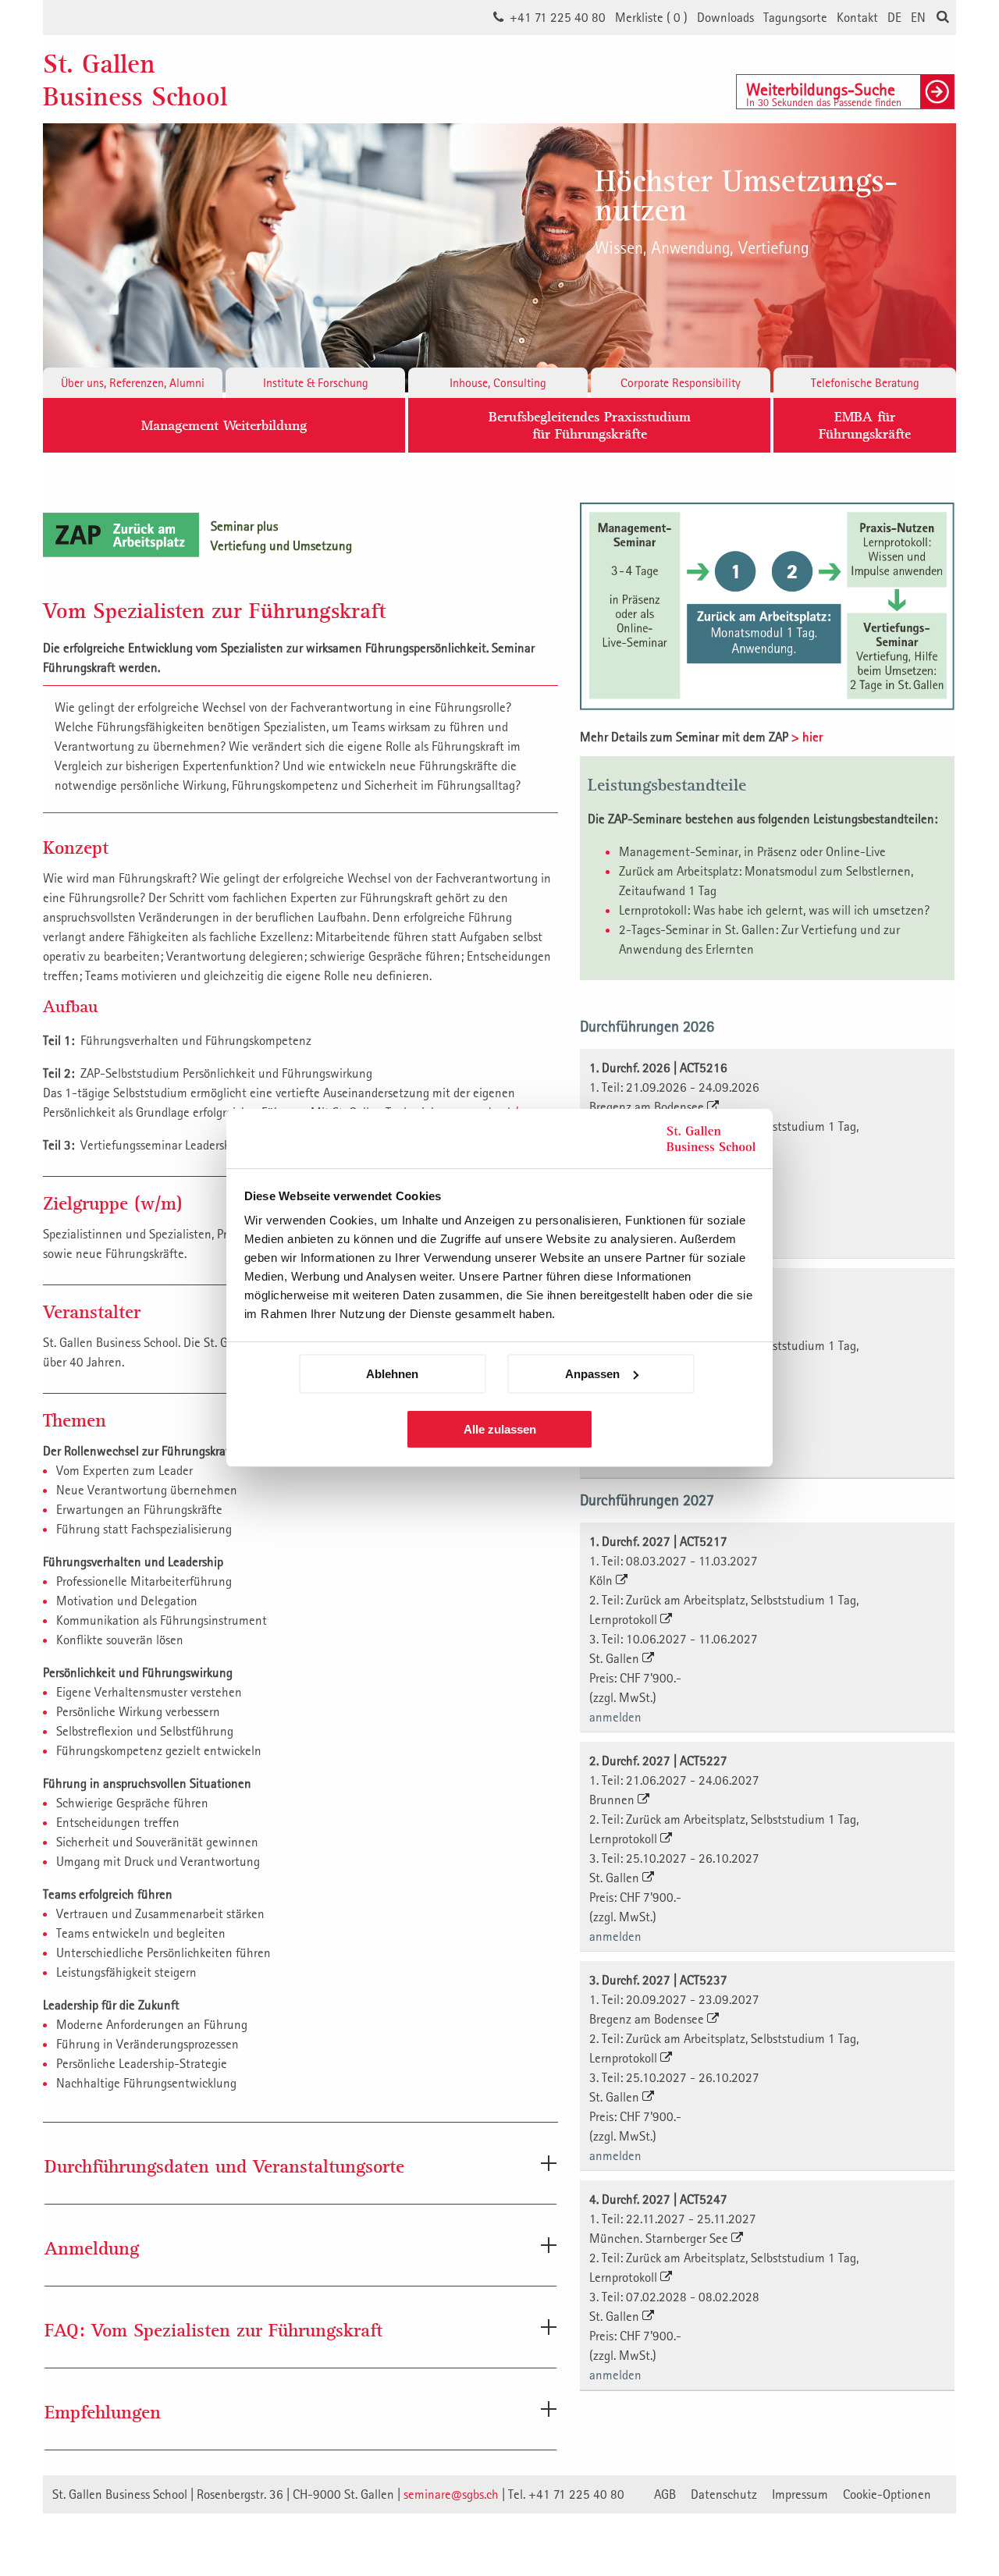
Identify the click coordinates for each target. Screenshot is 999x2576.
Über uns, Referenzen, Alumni (133, 382)
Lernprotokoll (625, 1619)
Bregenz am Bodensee (648, 1107)
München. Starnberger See (660, 2238)
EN (918, 17)
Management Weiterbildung (224, 425)
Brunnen (613, 1800)
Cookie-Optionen (887, 2494)
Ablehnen (392, 1374)
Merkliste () (651, 17)
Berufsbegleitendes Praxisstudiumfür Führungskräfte (590, 425)
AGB (665, 2494)
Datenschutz (724, 2494)
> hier (807, 737)
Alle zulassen (500, 1429)
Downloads (725, 17)
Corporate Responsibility (681, 382)
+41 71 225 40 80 (558, 17)
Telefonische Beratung (865, 382)
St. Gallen (616, 1658)
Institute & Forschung (316, 382)
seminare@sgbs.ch (451, 2494)
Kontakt (857, 17)
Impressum (800, 2494)
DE (894, 17)
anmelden (615, 1717)
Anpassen (592, 1374)
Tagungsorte (795, 17)
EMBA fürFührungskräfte (865, 425)
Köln (603, 1580)
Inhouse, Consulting (498, 382)
